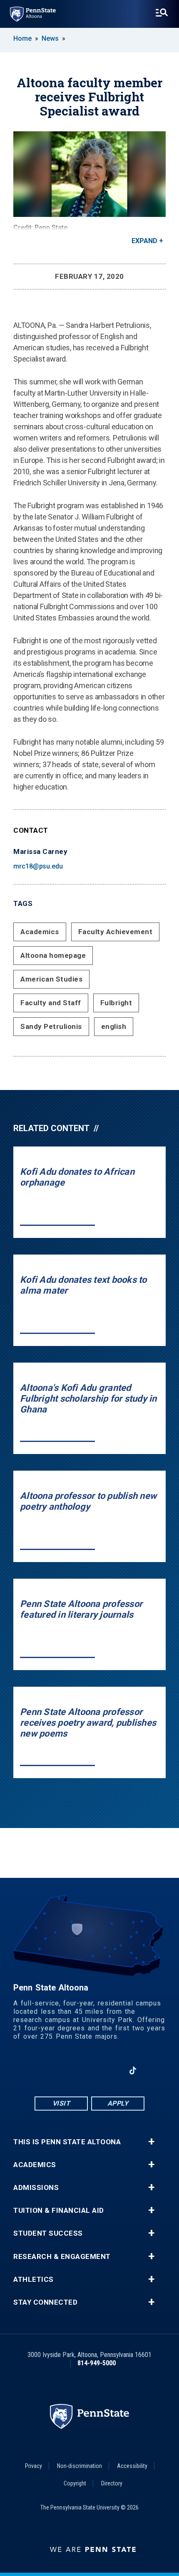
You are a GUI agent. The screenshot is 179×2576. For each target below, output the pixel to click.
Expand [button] (144, 241)
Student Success (48, 2233)
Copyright (75, 2483)
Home (22, 38)
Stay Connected (45, 2302)
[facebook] (46, 2070)
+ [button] (151, 2142)
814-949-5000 (97, 2363)
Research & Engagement (62, 2257)
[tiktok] (133, 2070)
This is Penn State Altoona (67, 2142)
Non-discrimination (80, 2466)
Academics (40, 932)
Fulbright (116, 1003)
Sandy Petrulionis (51, 1026)
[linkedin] (111, 2070)
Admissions (36, 2188)
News (50, 38)
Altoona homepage (53, 955)
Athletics (34, 2280)
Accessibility (132, 2466)
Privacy (34, 2466)
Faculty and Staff (51, 1003)
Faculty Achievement (116, 932)
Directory (112, 2483)
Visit (61, 2103)
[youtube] (89, 2070)
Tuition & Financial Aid (59, 2211)
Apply (118, 2103)
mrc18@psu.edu (38, 866)
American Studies (51, 979)
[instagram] (68, 2070)
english (114, 1026)
